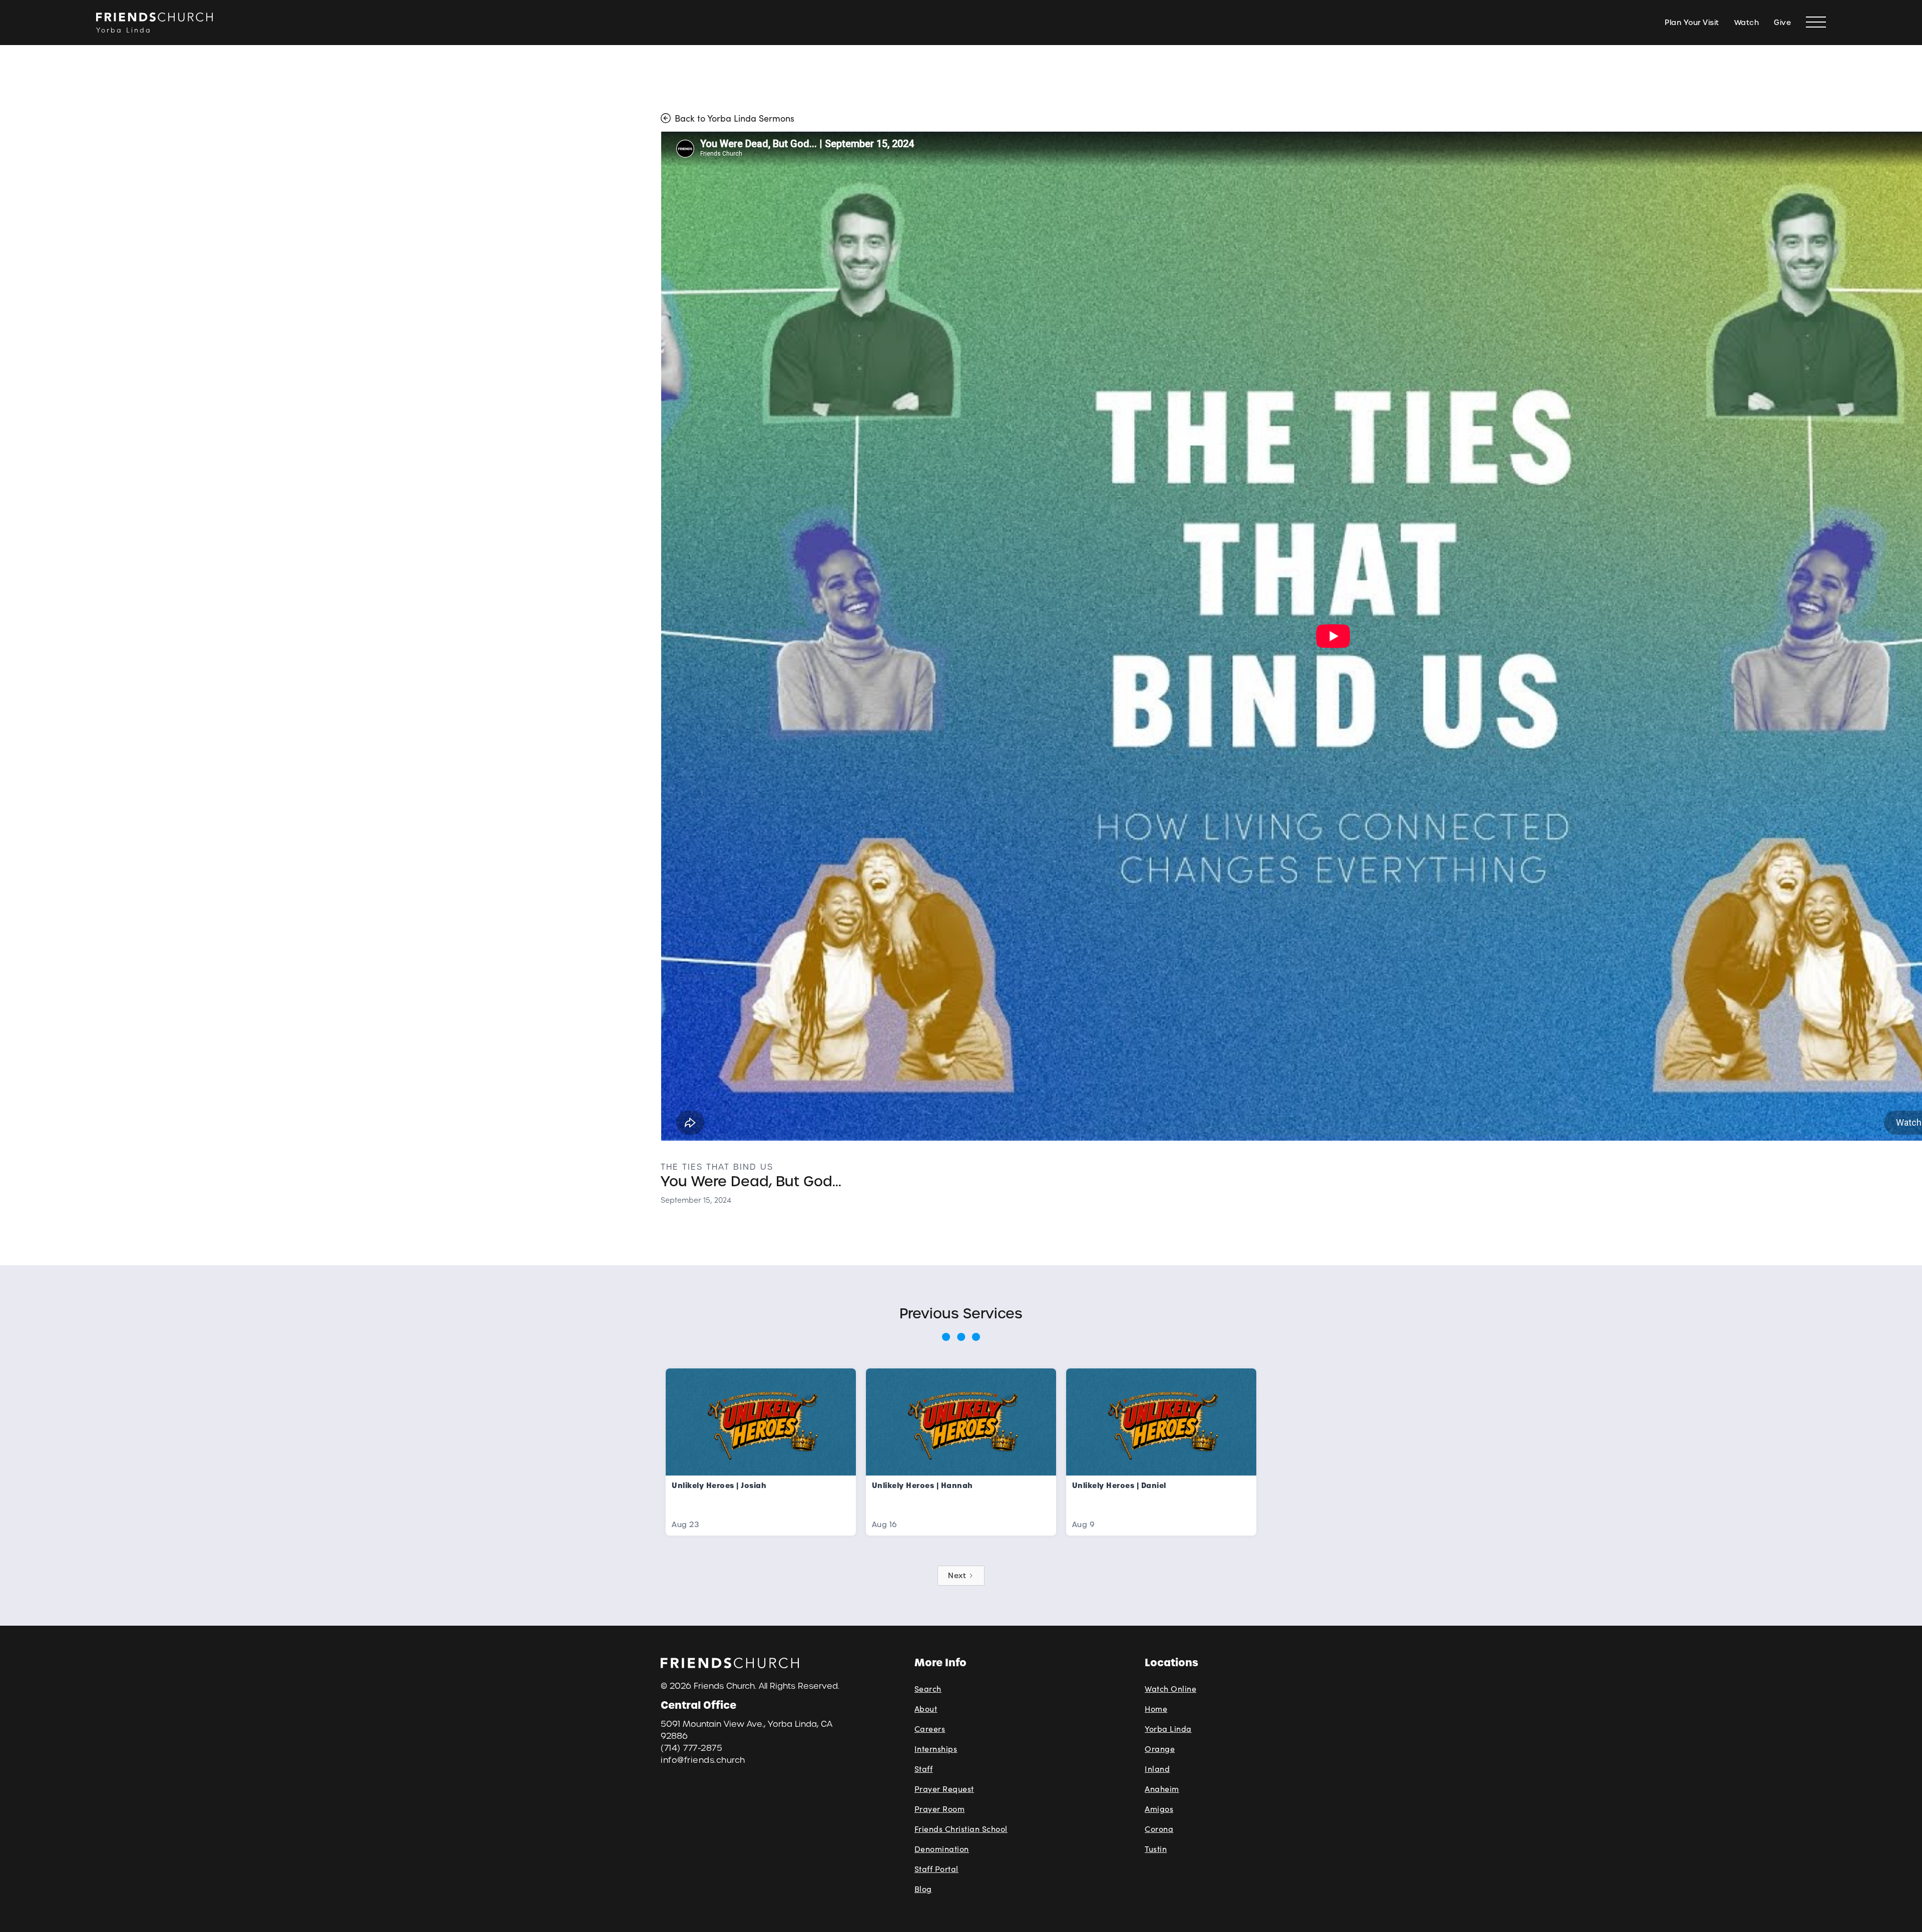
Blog (923, 1889)
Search (928, 1688)
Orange (1160, 1749)
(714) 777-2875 (691, 1748)
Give (1782, 23)
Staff (924, 1769)
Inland (1157, 1769)
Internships (936, 1749)
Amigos (1159, 1809)
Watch (1747, 23)
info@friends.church (703, 1760)
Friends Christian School (961, 1829)
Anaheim (1162, 1789)
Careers (930, 1729)
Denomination (942, 1849)
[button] (1816, 23)
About (926, 1709)
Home (1156, 1709)
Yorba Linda (1168, 1729)
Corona (1159, 1829)
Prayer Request (944, 1789)
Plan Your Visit (1692, 23)
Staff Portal (936, 1869)
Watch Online (1170, 1688)
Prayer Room (940, 1809)
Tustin (1156, 1849)
